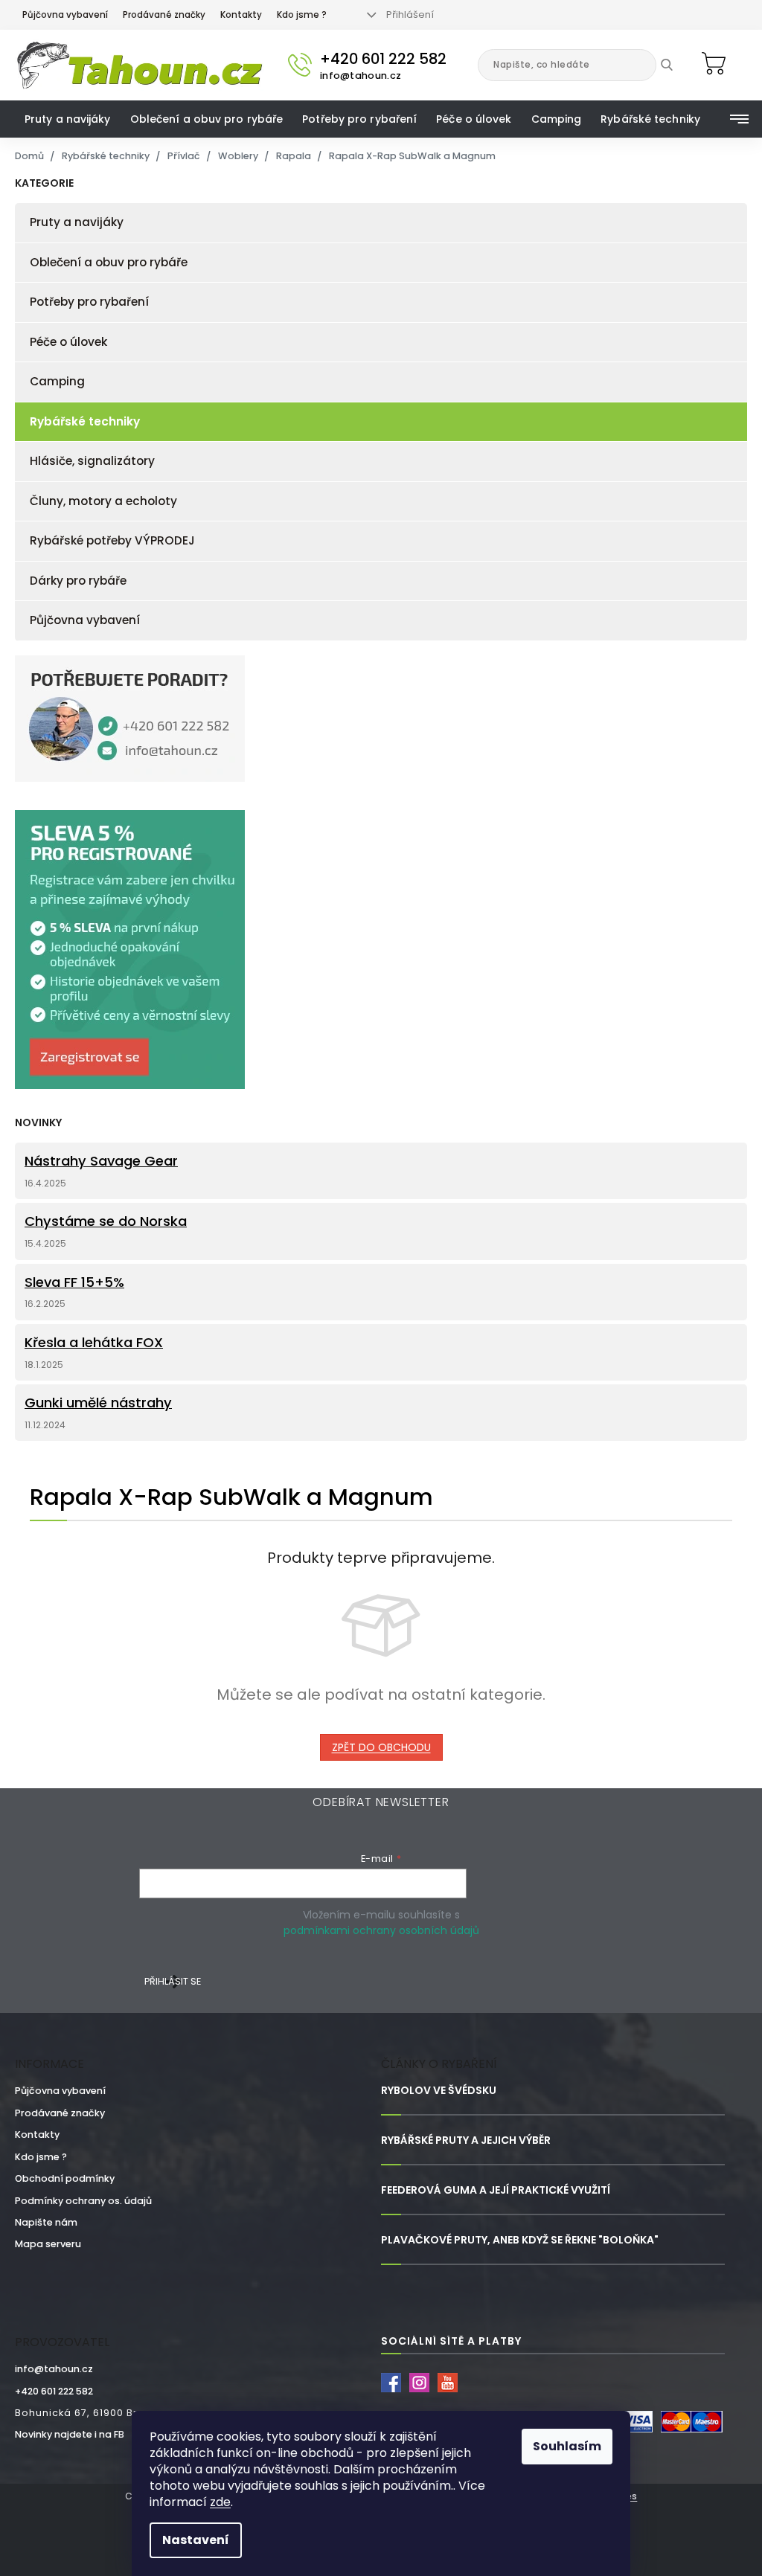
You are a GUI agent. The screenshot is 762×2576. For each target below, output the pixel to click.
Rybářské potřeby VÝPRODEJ (112, 540)
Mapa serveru (48, 2244)
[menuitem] (68, 119)
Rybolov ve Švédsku (439, 2091)
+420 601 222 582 (54, 2391)
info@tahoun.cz (54, 2369)
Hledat (678, 65)
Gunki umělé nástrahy (98, 1403)
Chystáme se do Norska (106, 1221)
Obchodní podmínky (65, 2178)
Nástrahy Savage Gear (101, 1161)
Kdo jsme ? (302, 15)
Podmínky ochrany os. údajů (83, 2201)
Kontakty (241, 15)
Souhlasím (567, 2446)
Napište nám (46, 2222)
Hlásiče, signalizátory (92, 461)
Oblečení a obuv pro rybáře (109, 262)
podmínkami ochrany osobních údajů (381, 1930)
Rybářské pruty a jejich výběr (466, 2140)
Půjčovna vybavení (65, 15)
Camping (57, 381)
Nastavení (196, 2540)
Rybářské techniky (85, 421)
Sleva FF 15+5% (74, 1282)
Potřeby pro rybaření (89, 302)
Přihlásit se (173, 1981)
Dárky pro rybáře (78, 581)
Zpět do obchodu (381, 1747)
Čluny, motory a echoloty (103, 501)
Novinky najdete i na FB (70, 2434)
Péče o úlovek (68, 342)
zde (220, 2502)
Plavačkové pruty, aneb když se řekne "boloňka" (520, 2240)
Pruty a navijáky (77, 222)
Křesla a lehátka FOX (94, 1343)
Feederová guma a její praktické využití (496, 2190)
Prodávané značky (164, 15)
